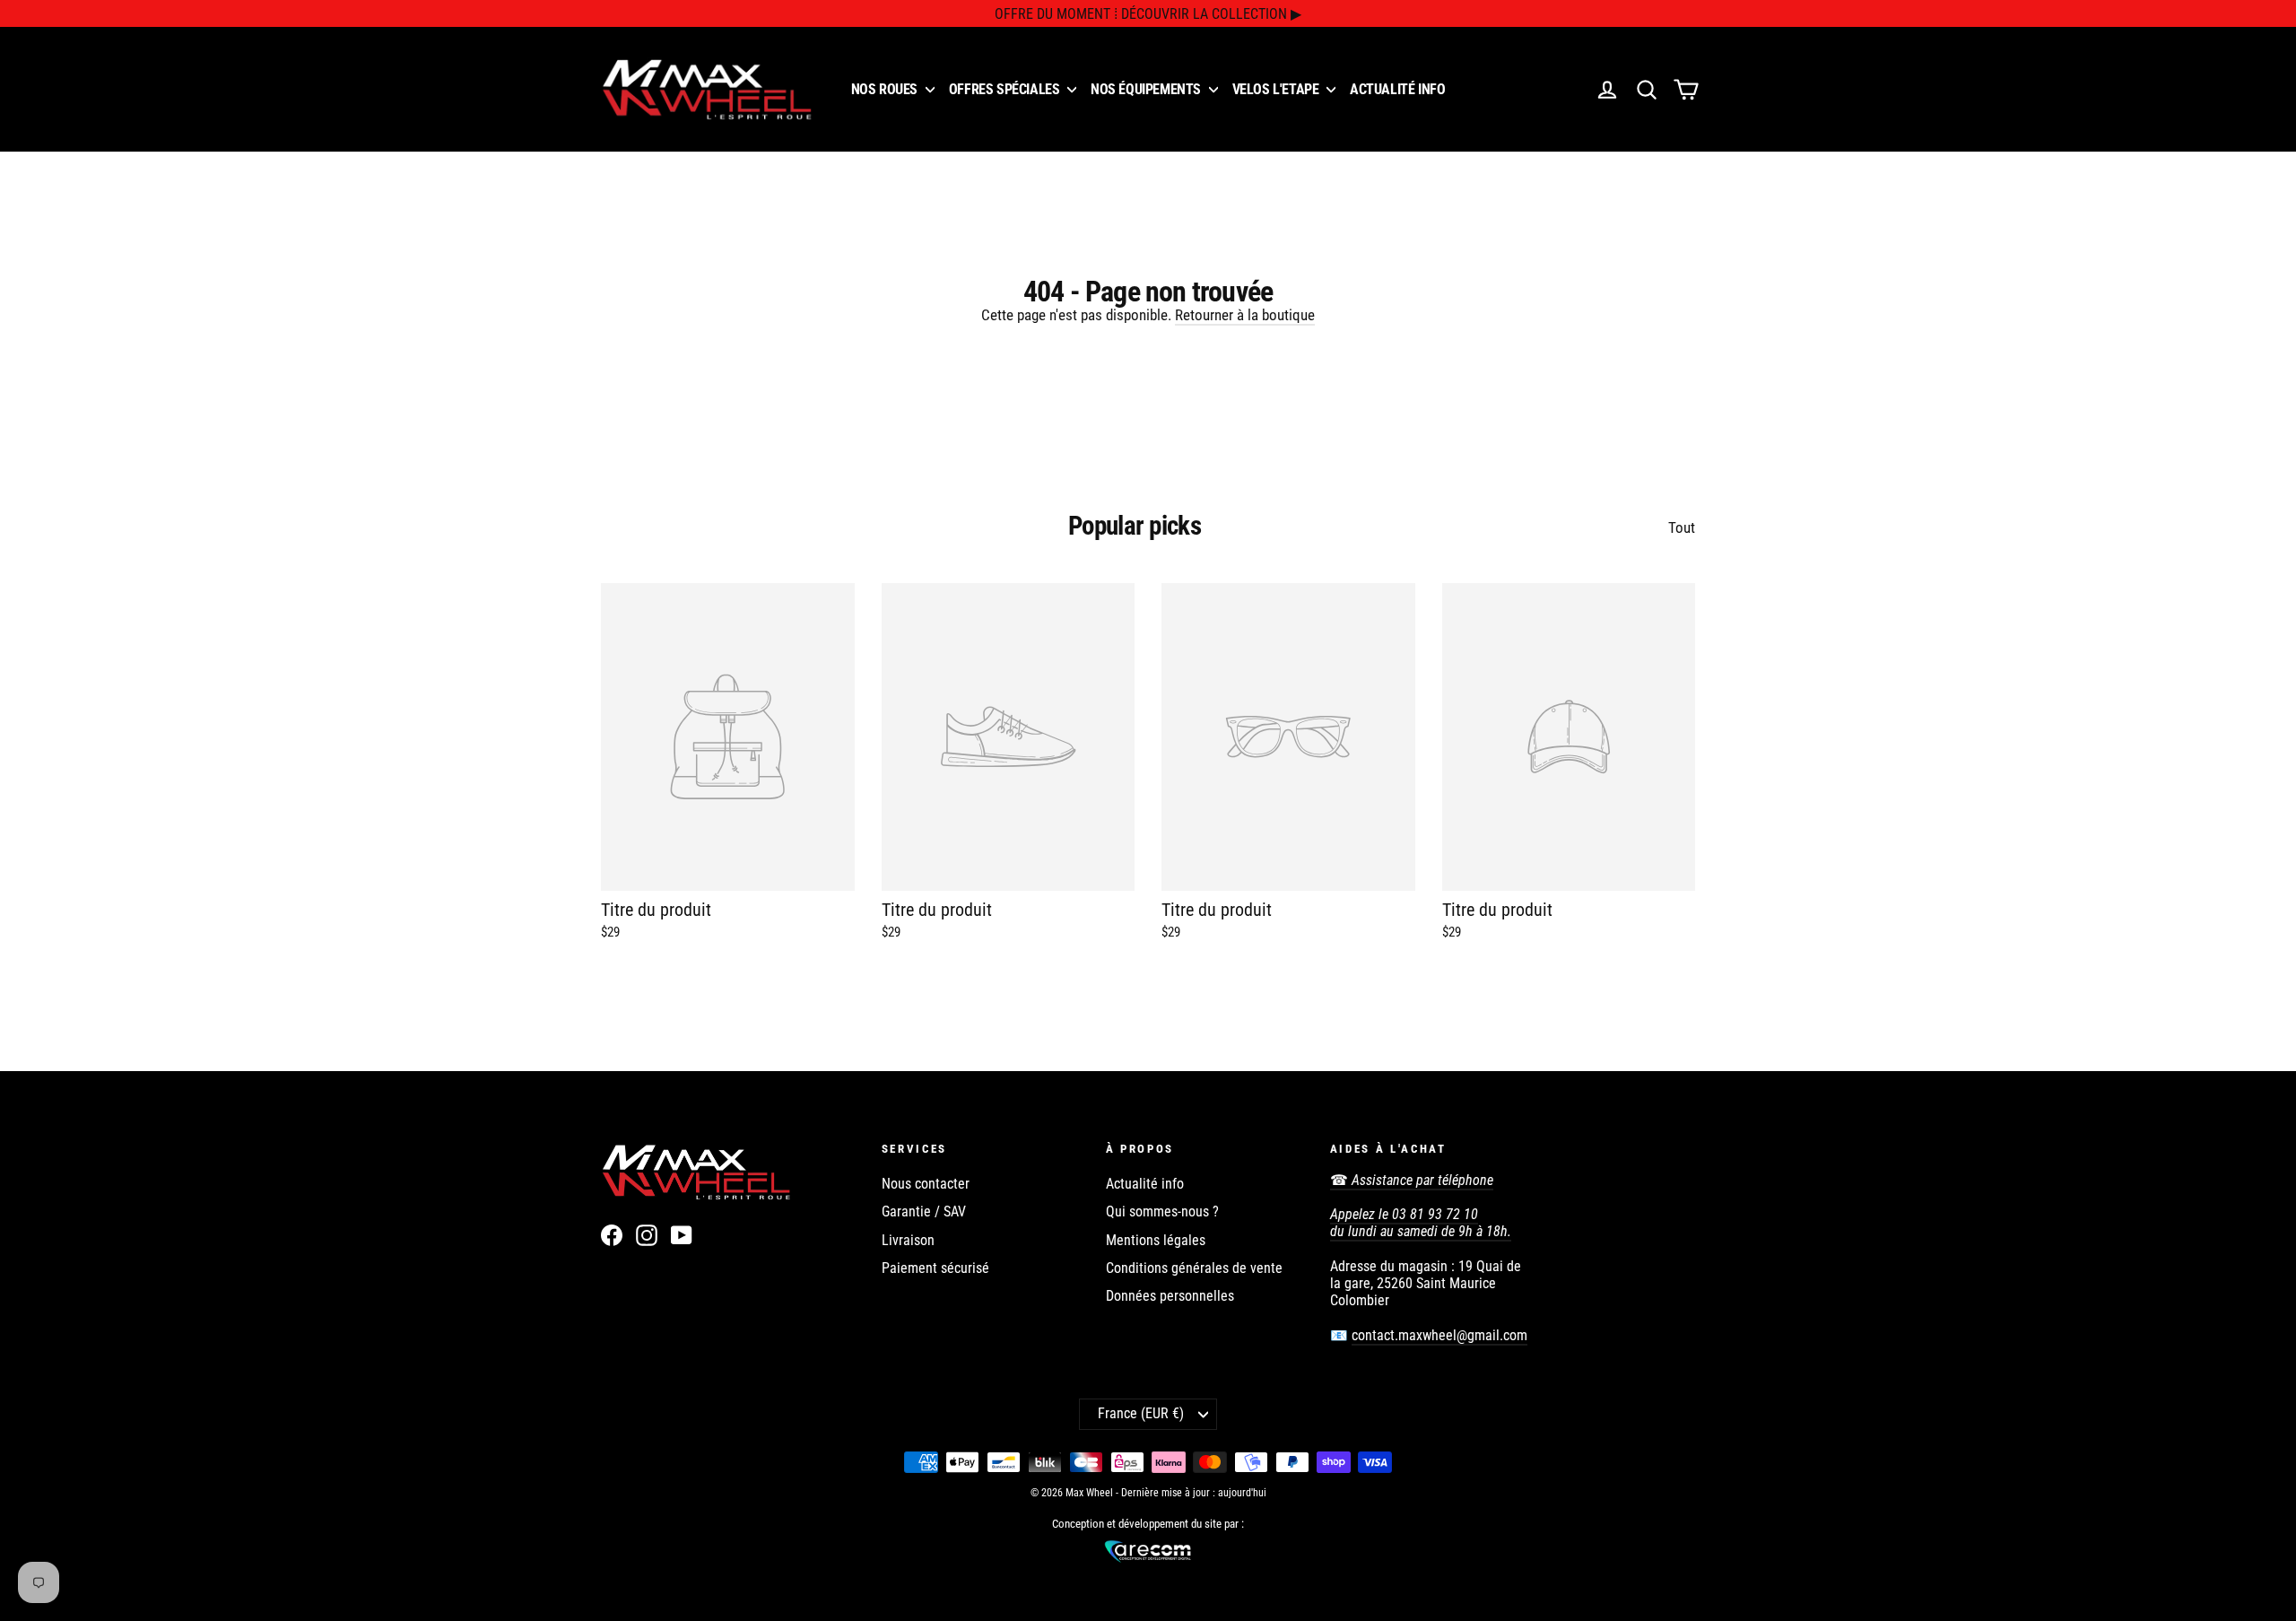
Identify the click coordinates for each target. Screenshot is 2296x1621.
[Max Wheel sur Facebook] (612, 1235)
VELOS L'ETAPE (1277, 89)
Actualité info (1145, 1184)
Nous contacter (926, 1184)
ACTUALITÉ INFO (1397, 89)
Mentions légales (1156, 1240)
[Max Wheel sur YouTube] (682, 1235)
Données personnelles (1170, 1296)
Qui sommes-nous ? (1162, 1211)
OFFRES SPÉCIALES (1006, 89)
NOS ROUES (886, 89)
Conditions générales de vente (1194, 1268)
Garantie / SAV (924, 1211)
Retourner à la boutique (1245, 315)
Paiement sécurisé (935, 1268)
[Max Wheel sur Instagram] (647, 1235)
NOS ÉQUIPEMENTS (1148, 89)
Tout (1682, 527)
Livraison (908, 1240)
